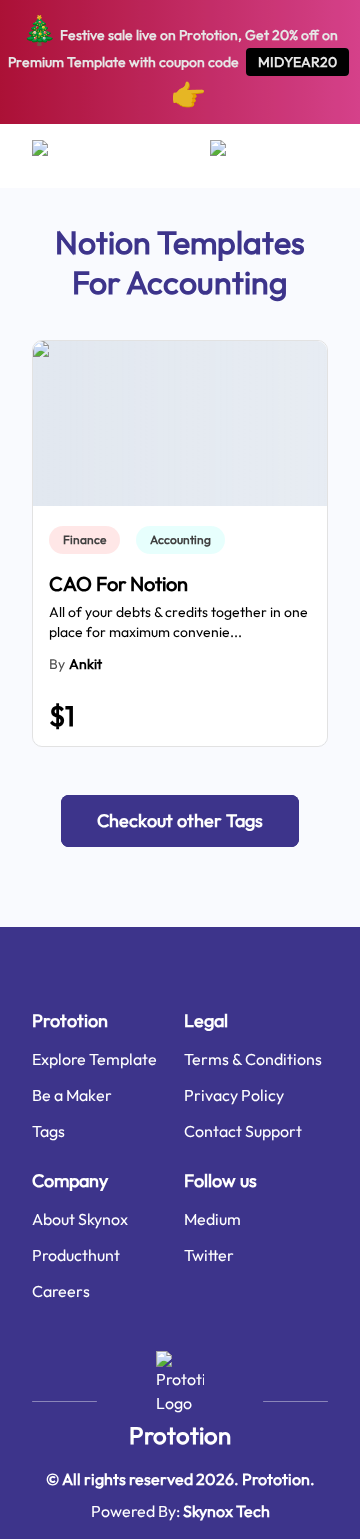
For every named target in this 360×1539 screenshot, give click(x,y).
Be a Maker (72, 1095)
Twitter (209, 1255)
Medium (212, 1219)
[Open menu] (59, 156)
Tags (48, 1131)
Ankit (85, 664)
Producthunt (76, 1255)
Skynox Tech (226, 1511)
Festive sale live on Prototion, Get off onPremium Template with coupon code (173, 61)
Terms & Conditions (253, 1059)
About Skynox (80, 1219)
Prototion (180, 1435)
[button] (180, 821)
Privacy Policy (234, 1095)
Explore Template (94, 1059)
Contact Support (243, 1131)
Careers (61, 1291)
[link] (88, 540)
